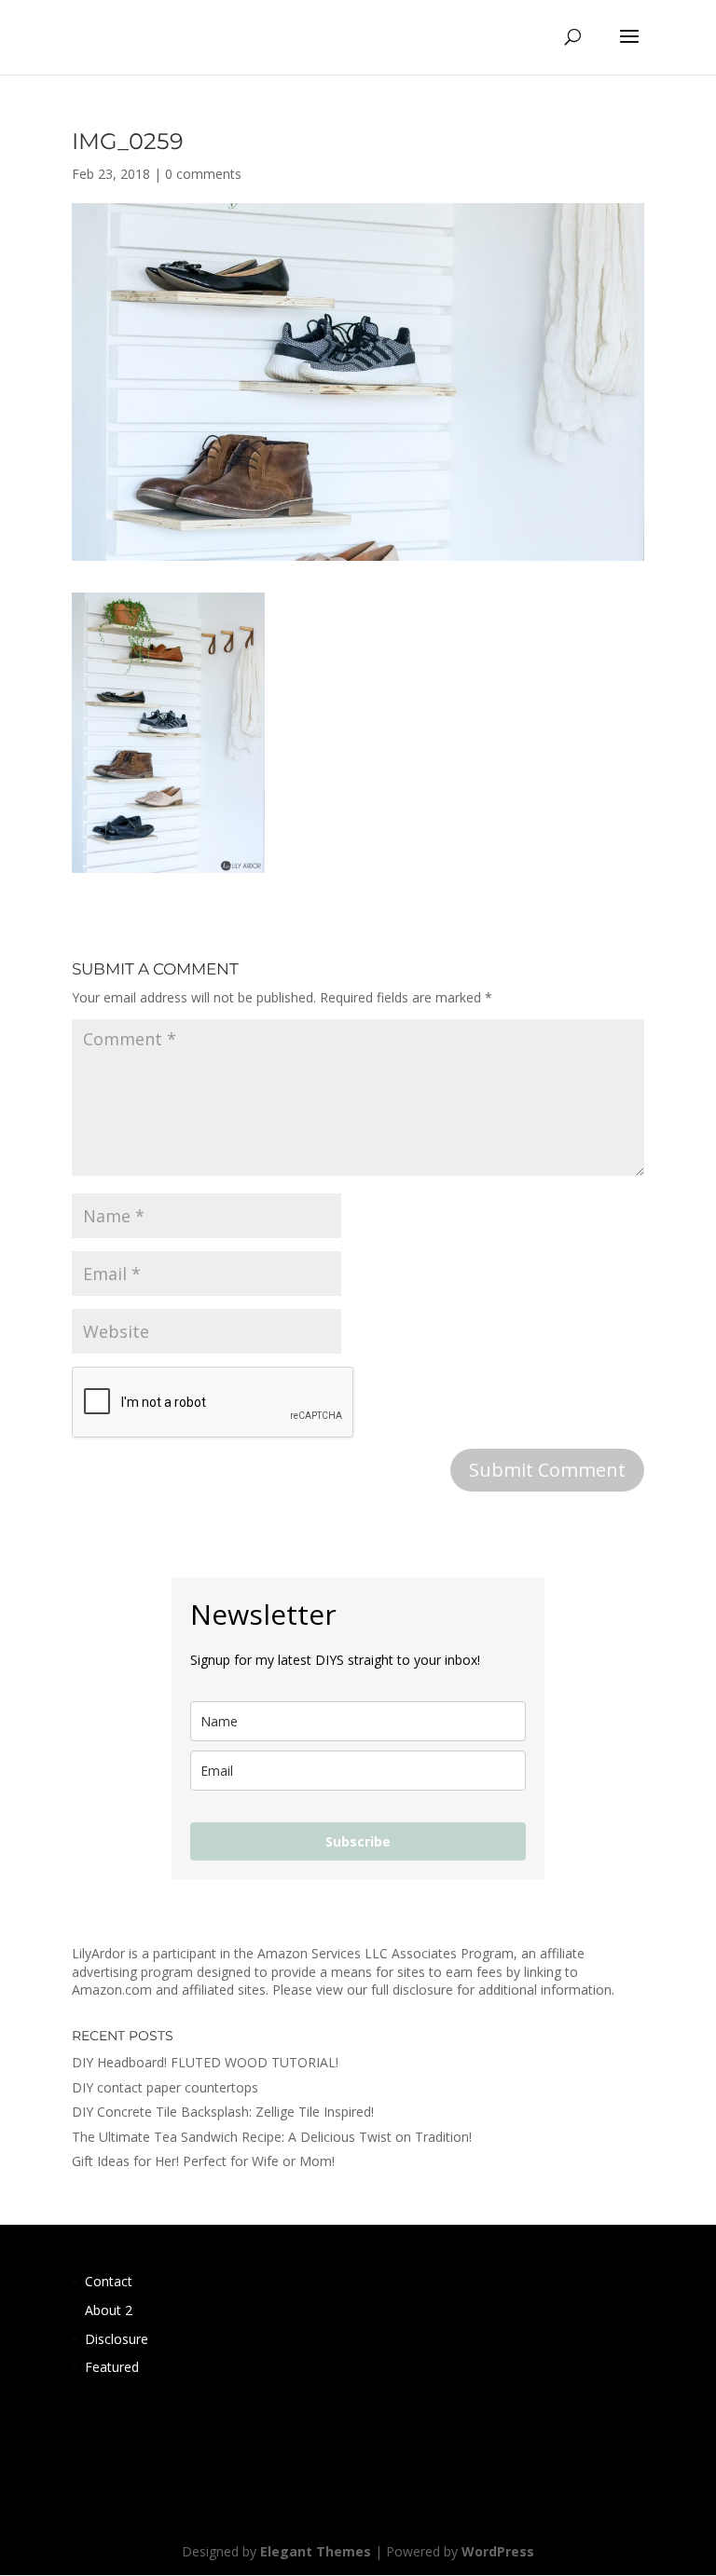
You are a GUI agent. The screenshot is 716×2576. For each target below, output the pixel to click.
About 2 (109, 2310)
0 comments (203, 174)
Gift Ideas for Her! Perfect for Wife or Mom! (203, 2161)
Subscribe (358, 1841)
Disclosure (117, 2339)
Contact (109, 2281)
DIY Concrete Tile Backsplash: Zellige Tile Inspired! (223, 2112)
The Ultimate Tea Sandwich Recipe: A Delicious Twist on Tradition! (272, 2137)
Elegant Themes (316, 2551)
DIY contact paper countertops (165, 2087)
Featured (112, 2367)
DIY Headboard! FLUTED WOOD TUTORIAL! (205, 2062)
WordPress (498, 2551)
